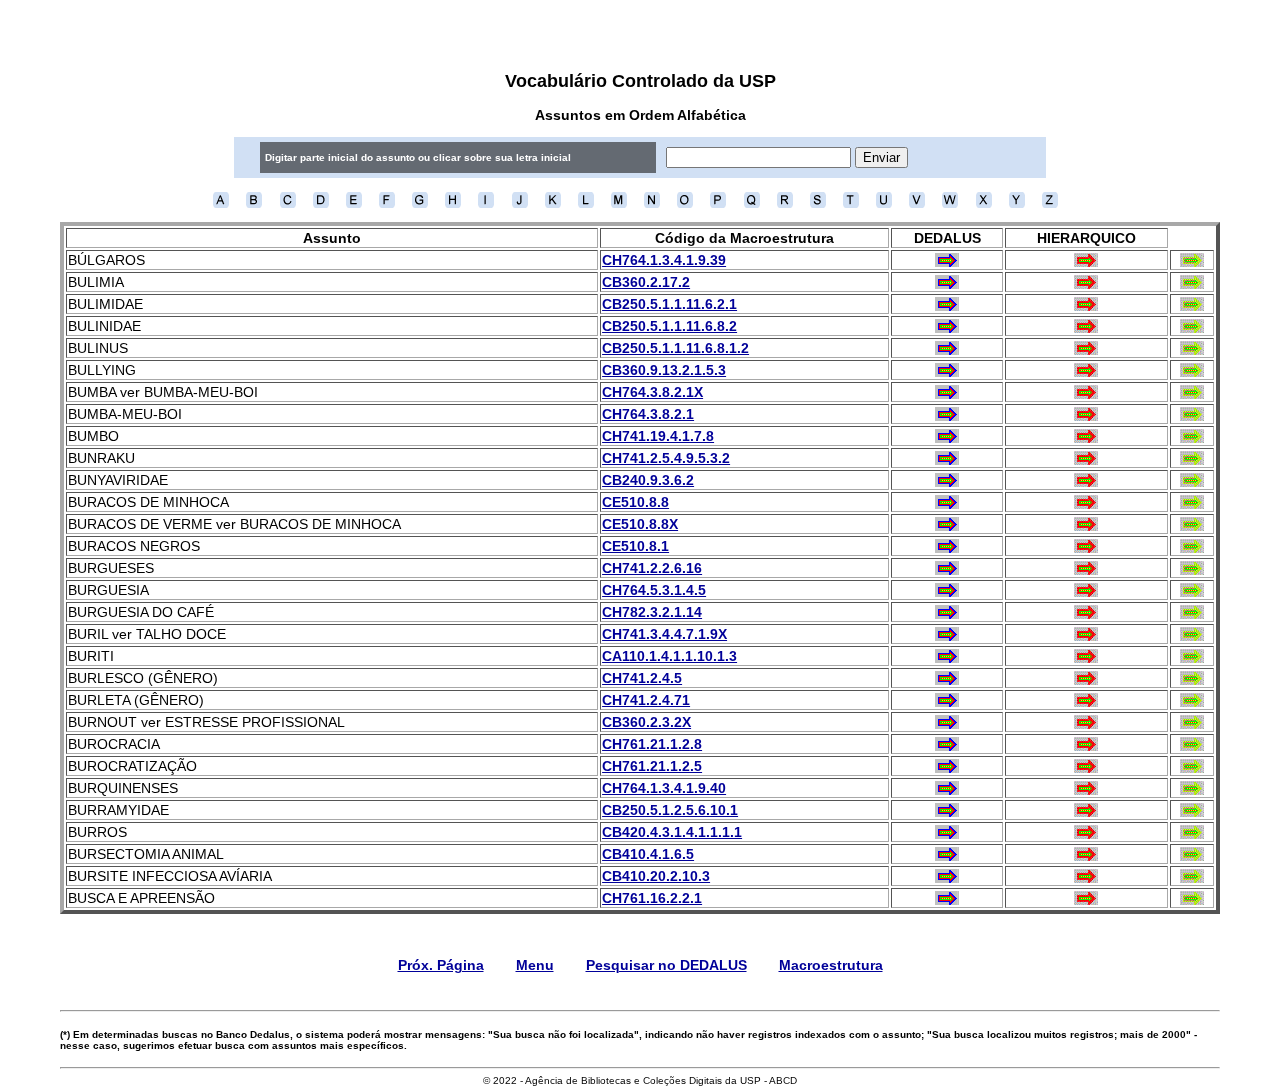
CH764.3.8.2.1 (648, 414)
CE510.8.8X (640, 524)
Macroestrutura (831, 965)
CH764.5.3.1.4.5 (654, 590)
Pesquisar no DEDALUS (666, 965)
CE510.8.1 (635, 546)
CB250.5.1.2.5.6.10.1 (670, 810)
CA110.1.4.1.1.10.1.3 (669, 656)
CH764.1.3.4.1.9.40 (664, 788)
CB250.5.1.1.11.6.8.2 (669, 326)
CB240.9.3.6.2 (648, 480)
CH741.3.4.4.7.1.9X (664, 634)
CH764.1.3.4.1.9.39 (664, 260)
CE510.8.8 (635, 502)
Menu (535, 965)
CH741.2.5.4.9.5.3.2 (666, 458)
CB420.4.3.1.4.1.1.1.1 (672, 832)
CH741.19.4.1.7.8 (658, 436)
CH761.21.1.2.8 (652, 744)
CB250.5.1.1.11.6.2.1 (669, 304)
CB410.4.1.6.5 (648, 854)
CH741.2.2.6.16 (652, 568)
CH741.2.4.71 (646, 700)
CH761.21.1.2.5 (652, 766)
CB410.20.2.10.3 (656, 876)
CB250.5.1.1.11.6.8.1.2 (675, 348)
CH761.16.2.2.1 (652, 898)
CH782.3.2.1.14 (652, 612)
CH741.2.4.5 (642, 678)
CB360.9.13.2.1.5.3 (664, 370)
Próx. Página (441, 965)
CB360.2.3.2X (646, 722)
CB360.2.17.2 (646, 282)
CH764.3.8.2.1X (652, 392)
